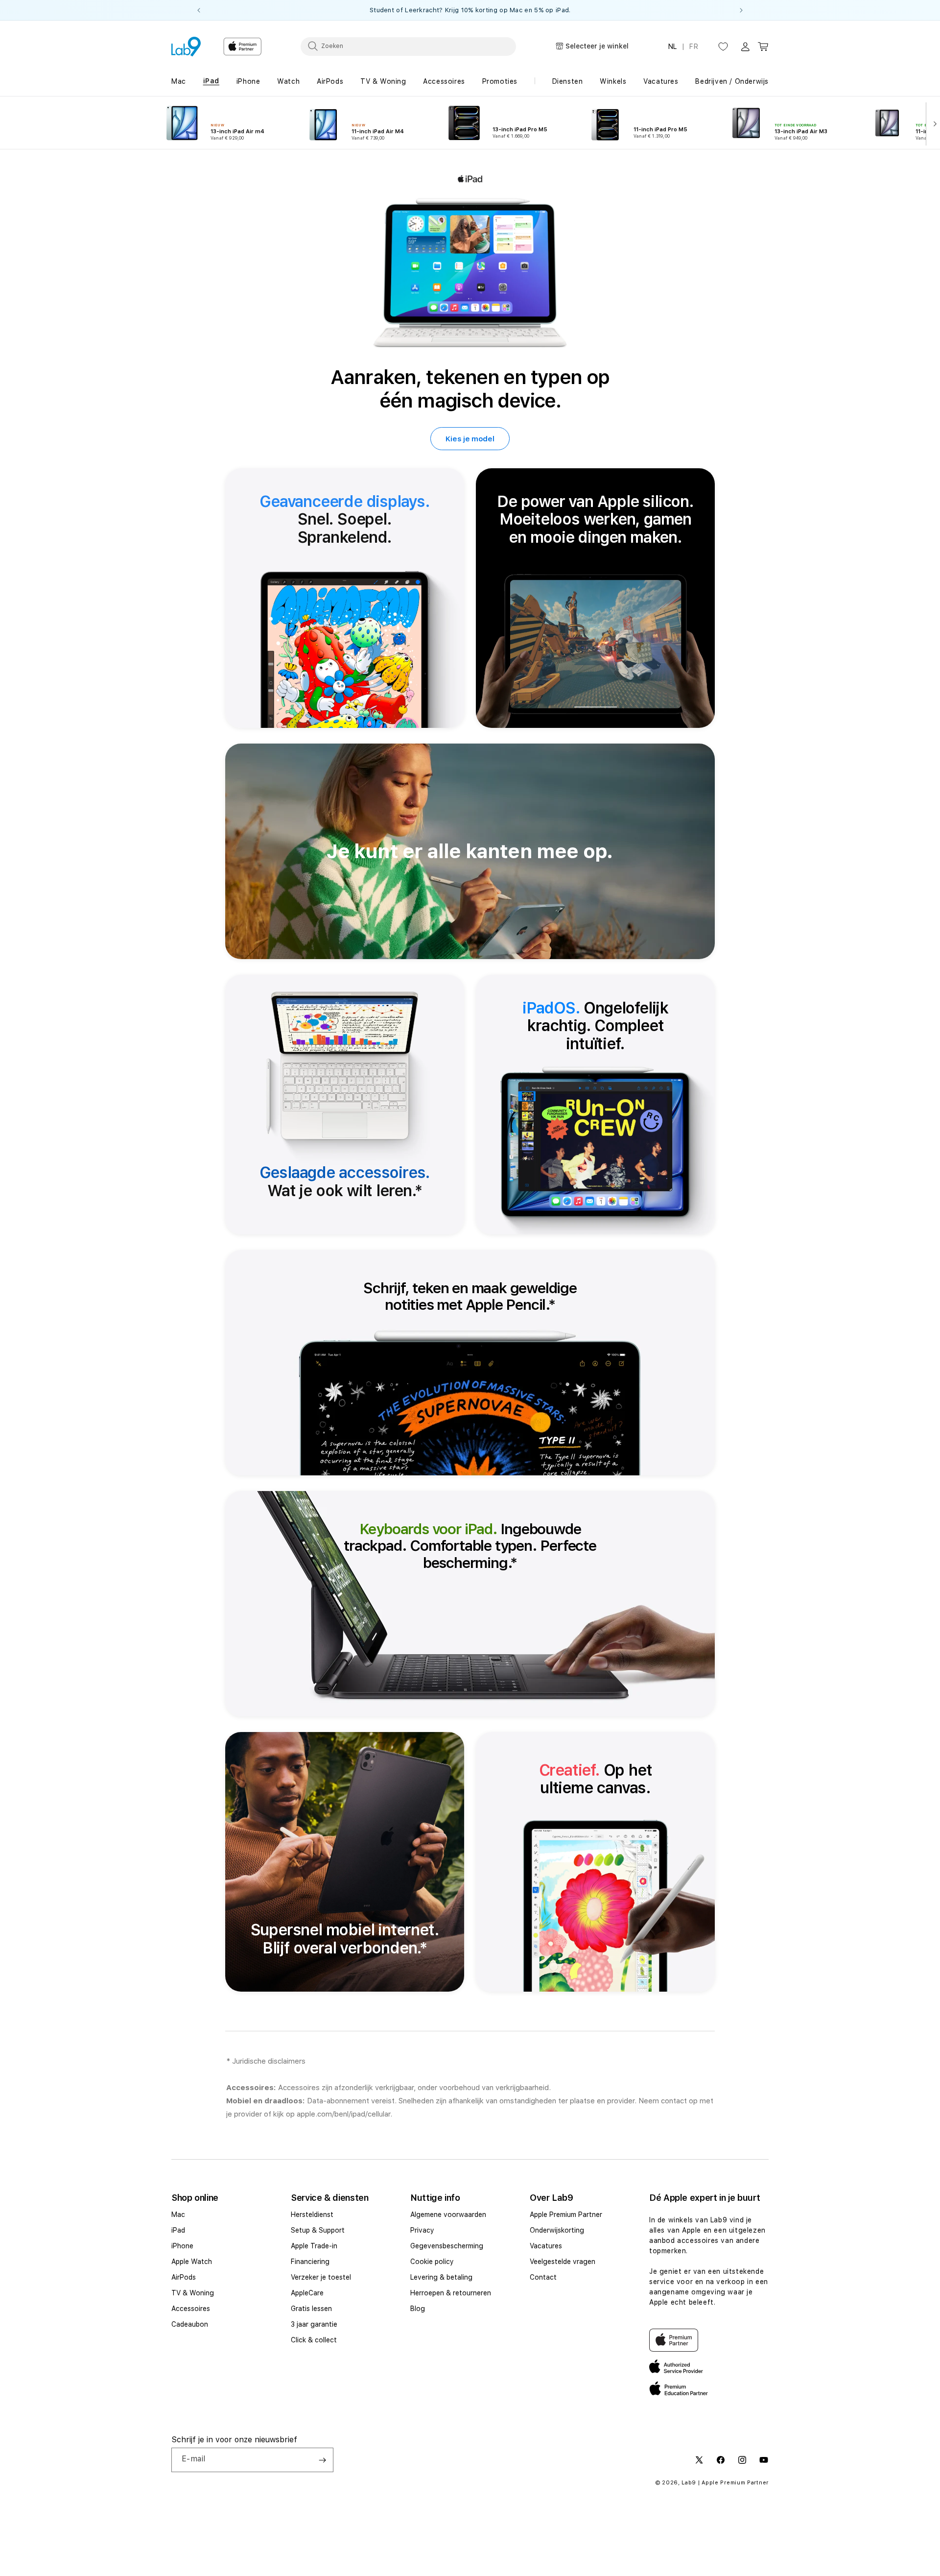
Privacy (422, 2230)
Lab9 (689, 2483)
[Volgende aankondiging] (741, 10)
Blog (418, 2309)
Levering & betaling (441, 2277)
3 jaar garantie (314, 2324)
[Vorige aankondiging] (199, 10)
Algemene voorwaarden (448, 2215)
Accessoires (191, 2309)
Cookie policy (432, 2262)
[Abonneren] (322, 2460)
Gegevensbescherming (447, 2246)
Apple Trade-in (314, 2246)
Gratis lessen (311, 2309)
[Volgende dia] (933, 123)
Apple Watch (192, 2262)
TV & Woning (193, 2293)
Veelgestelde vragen (563, 2262)
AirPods (184, 2277)
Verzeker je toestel (321, 2277)
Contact (543, 2277)
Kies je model (470, 438)
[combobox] (408, 46)
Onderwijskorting (557, 2230)
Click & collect (314, 2340)
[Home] (186, 47)
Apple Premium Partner (566, 2215)
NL (673, 47)
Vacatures (546, 2246)
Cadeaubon (190, 2324)
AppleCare (307, 2293)
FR (694, 47)
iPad (178, 2230)
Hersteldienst (312, 2215)
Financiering (310, 2262)
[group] (470, 10)
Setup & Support (318, 2230)
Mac (178, 2215)
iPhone (182, 2246)
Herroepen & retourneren (451, 2293)
